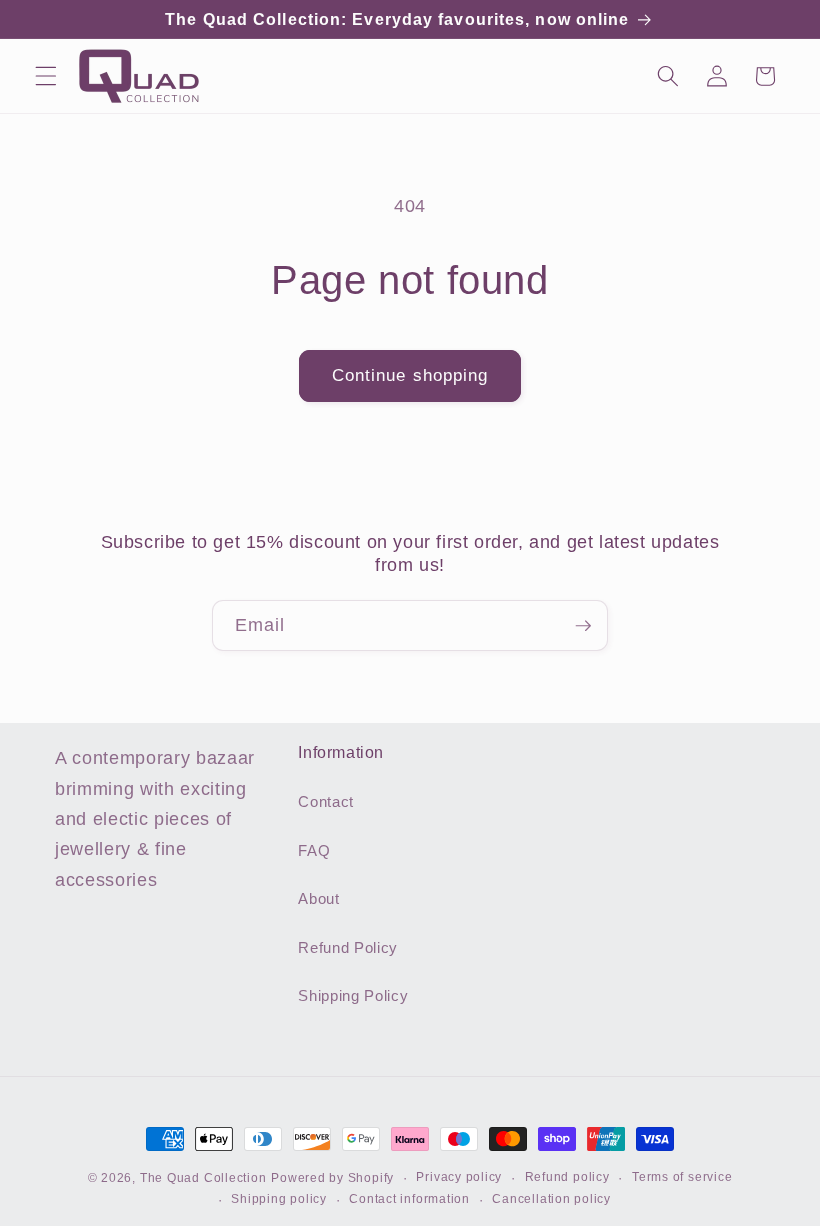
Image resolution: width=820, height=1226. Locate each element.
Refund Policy (348, 947)
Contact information (409, 1199)
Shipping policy (279, 1199)
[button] (46, 76)
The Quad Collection (203, 1178)
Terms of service (682, 1177)
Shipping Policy (353, 995)
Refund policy (567, 1177)
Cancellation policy (551, 1199)
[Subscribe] (583, 626)
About (318, 898)
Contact (326, 801)
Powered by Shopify (332, 1178)
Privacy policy (459, 1177)
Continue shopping (410, 375)
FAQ (314, 850)
